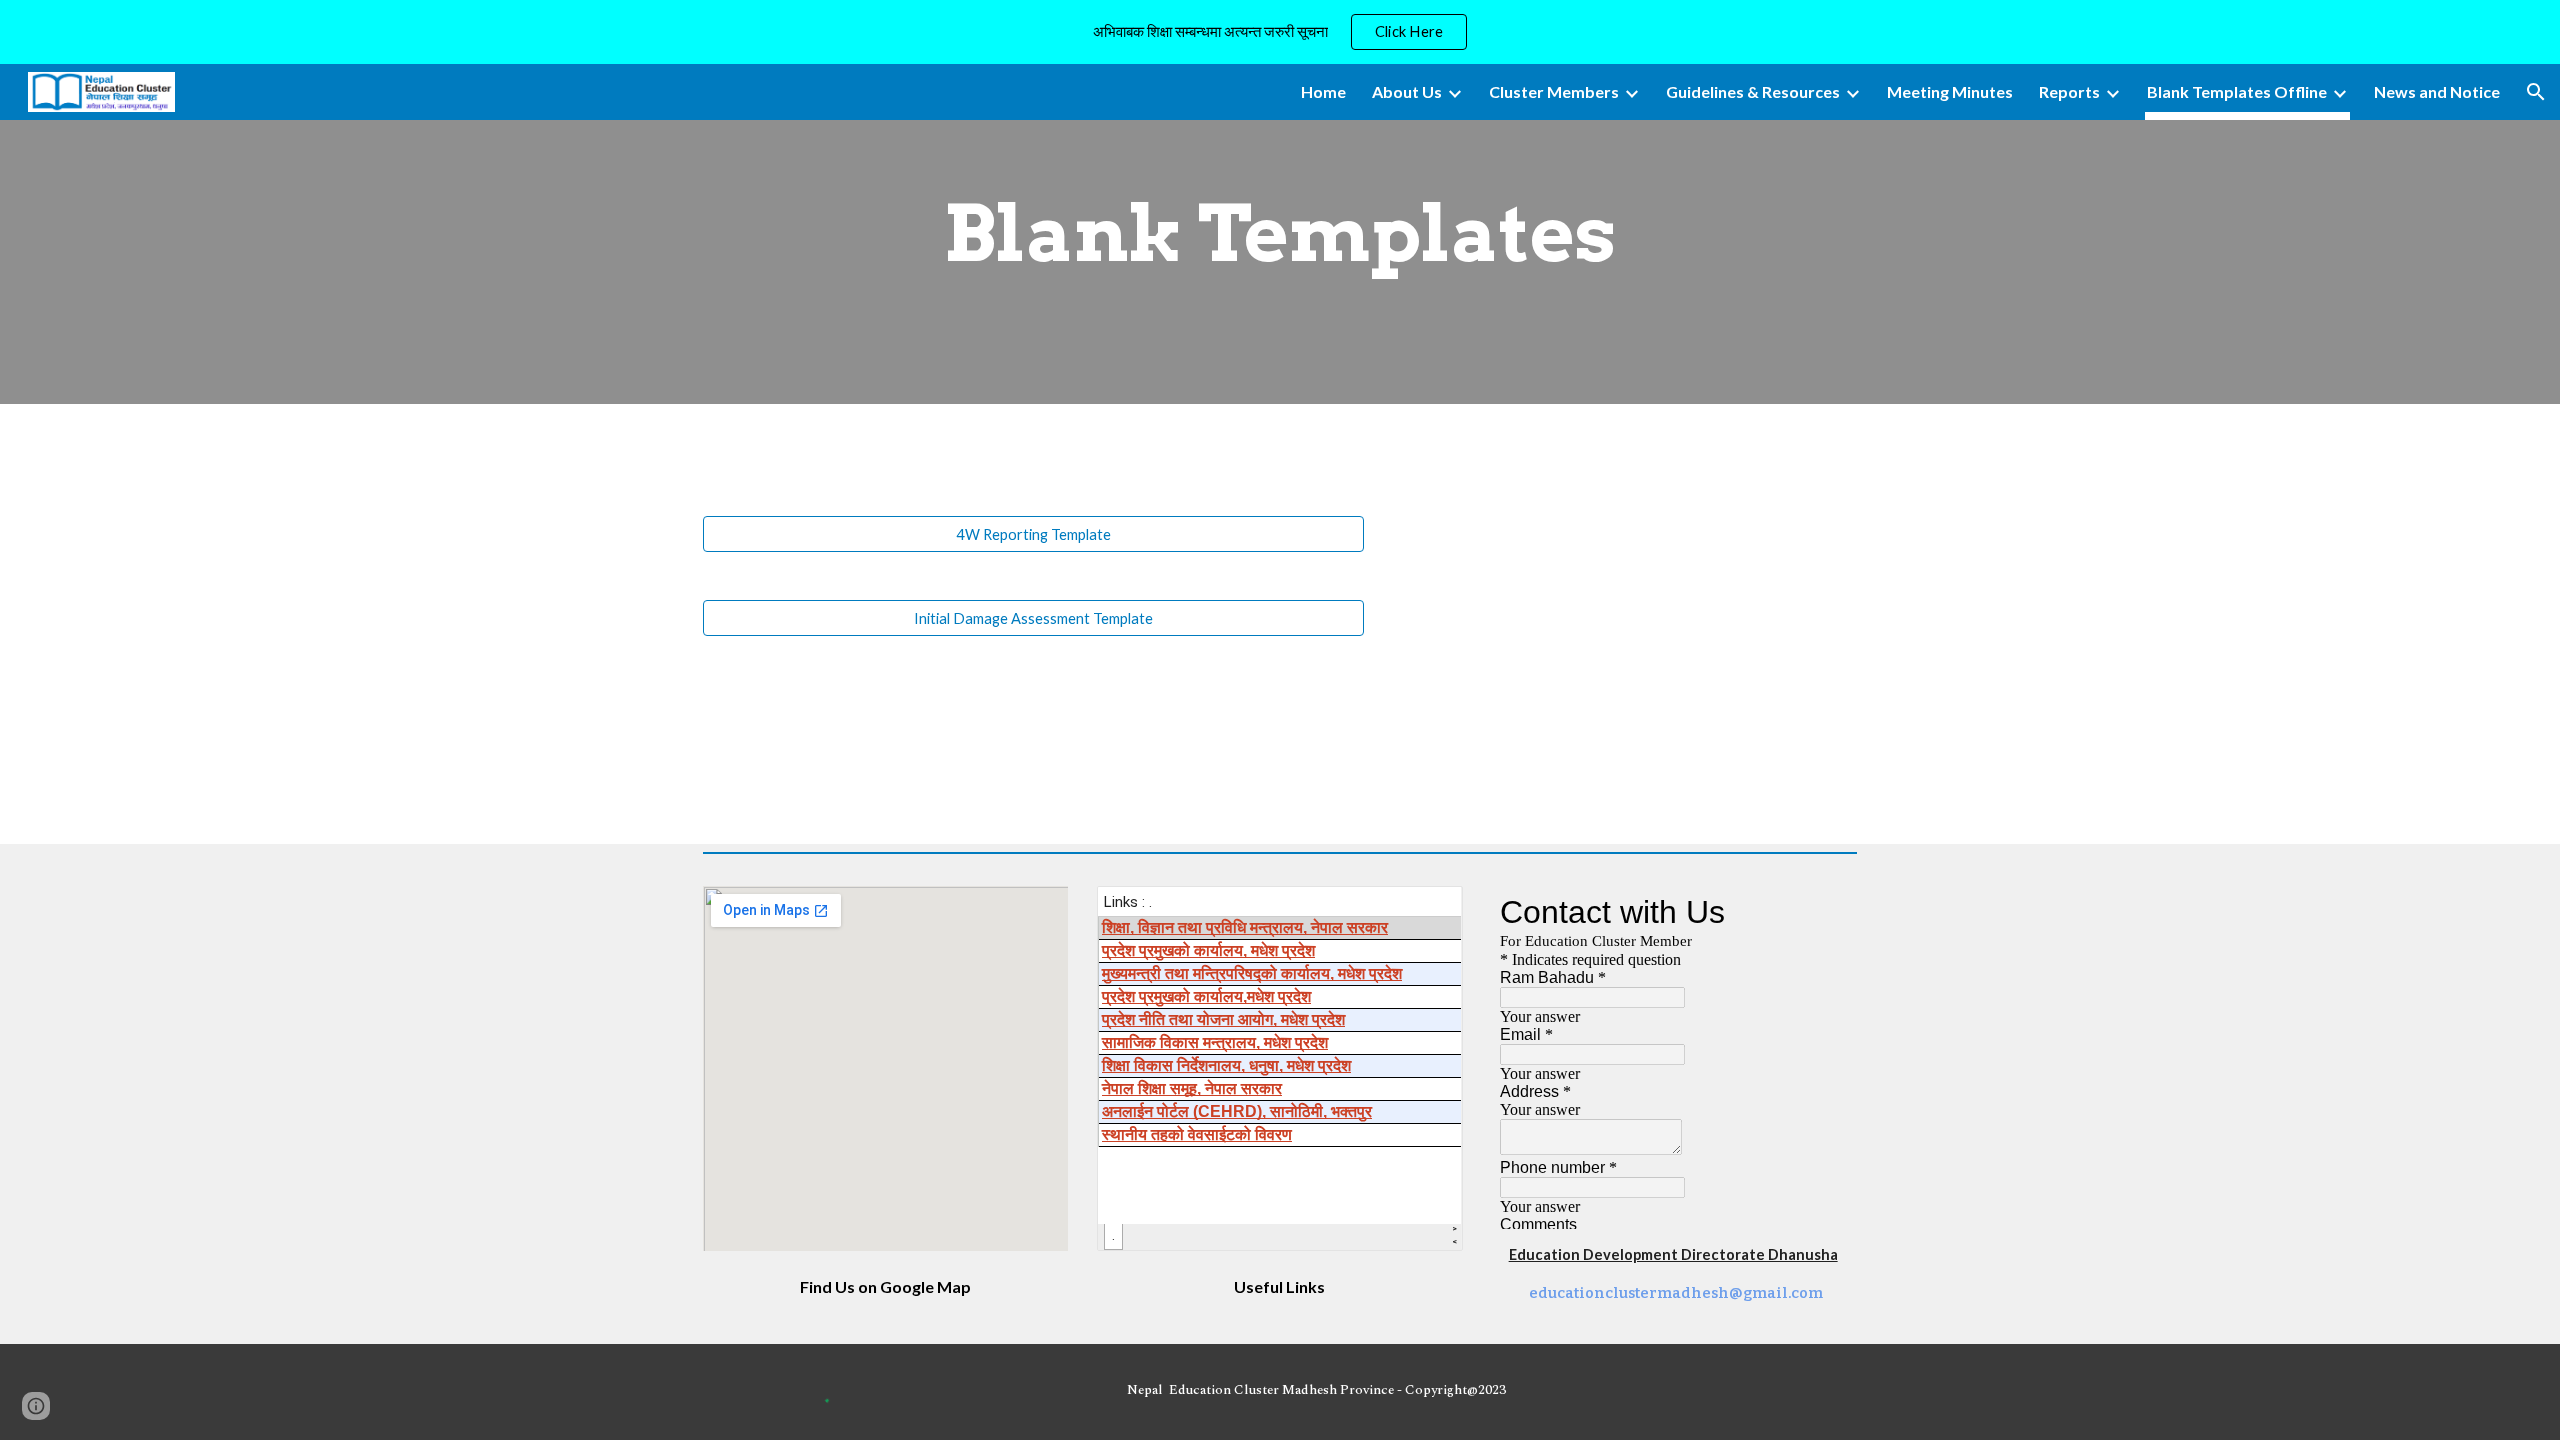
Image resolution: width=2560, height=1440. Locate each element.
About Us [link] (1407, 91)
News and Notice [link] (2437, 91)
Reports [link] (2069, 91)
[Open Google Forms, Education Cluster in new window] (1819, 912)
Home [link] (1323, 91)
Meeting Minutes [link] (1950, 91)
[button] (2536, 92)
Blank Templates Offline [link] (2237, 91)
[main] (1280, 234)
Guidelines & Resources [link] (1753, 91)
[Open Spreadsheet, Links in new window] (1425, 912)
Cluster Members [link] (1554, 91)
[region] (1280, 32)
